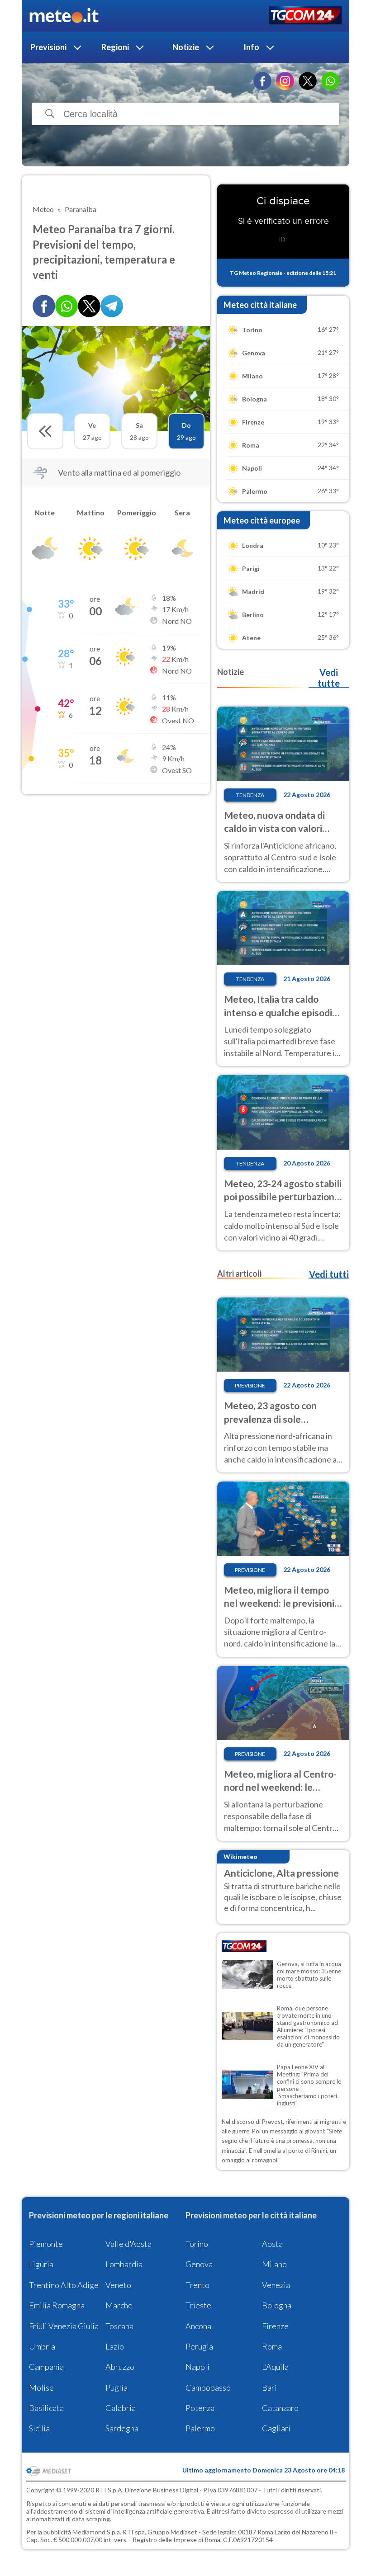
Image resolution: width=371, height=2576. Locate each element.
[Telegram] (112, 306)
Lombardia (124, 2264)
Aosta (272, 2244)
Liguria (41, 2264)
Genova (199, 2264)
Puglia (117, 2387)
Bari (269, 2387)
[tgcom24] (305, 16)
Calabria (121, 2408)
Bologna (277, 2305)
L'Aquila (275, 2367)
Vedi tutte (329, 678)
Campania (46, 2367)
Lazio (115, 2346)
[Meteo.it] (64, 16)
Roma (272, 2346)
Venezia (276, 2285)
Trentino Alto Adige (64, 2285)
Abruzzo (120, 2367)
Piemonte (46, 2244)
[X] (308, 81)
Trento (197, 2285)
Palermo (200, 2428)
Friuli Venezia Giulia (64, 2326)
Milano (274, 2264)
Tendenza (250, 795)
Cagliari (276, 2428)
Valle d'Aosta (128, 2244)
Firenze (275, 2326)
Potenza (200, 2408)
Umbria (42, 2346)
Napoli (197, 2367)
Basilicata (46, 2408)
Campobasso (208, 2387)
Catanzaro (280, 2408)
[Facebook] (262, 81)
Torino (197, 2244)
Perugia (199, 2346)
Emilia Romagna (57, 2305)
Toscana (119, 2326)
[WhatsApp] (330, 81)
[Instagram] (285, 81)
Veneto (118, 2285)
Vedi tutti (329, 1274)
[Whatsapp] (67, 306)
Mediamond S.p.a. (97, 2532)
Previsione (250, 1385)
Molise (41, 2387)
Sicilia (39, 2428)
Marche (119, 2305)
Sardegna (122, 2428)
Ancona (198, 2326)
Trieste (198, 2305)
